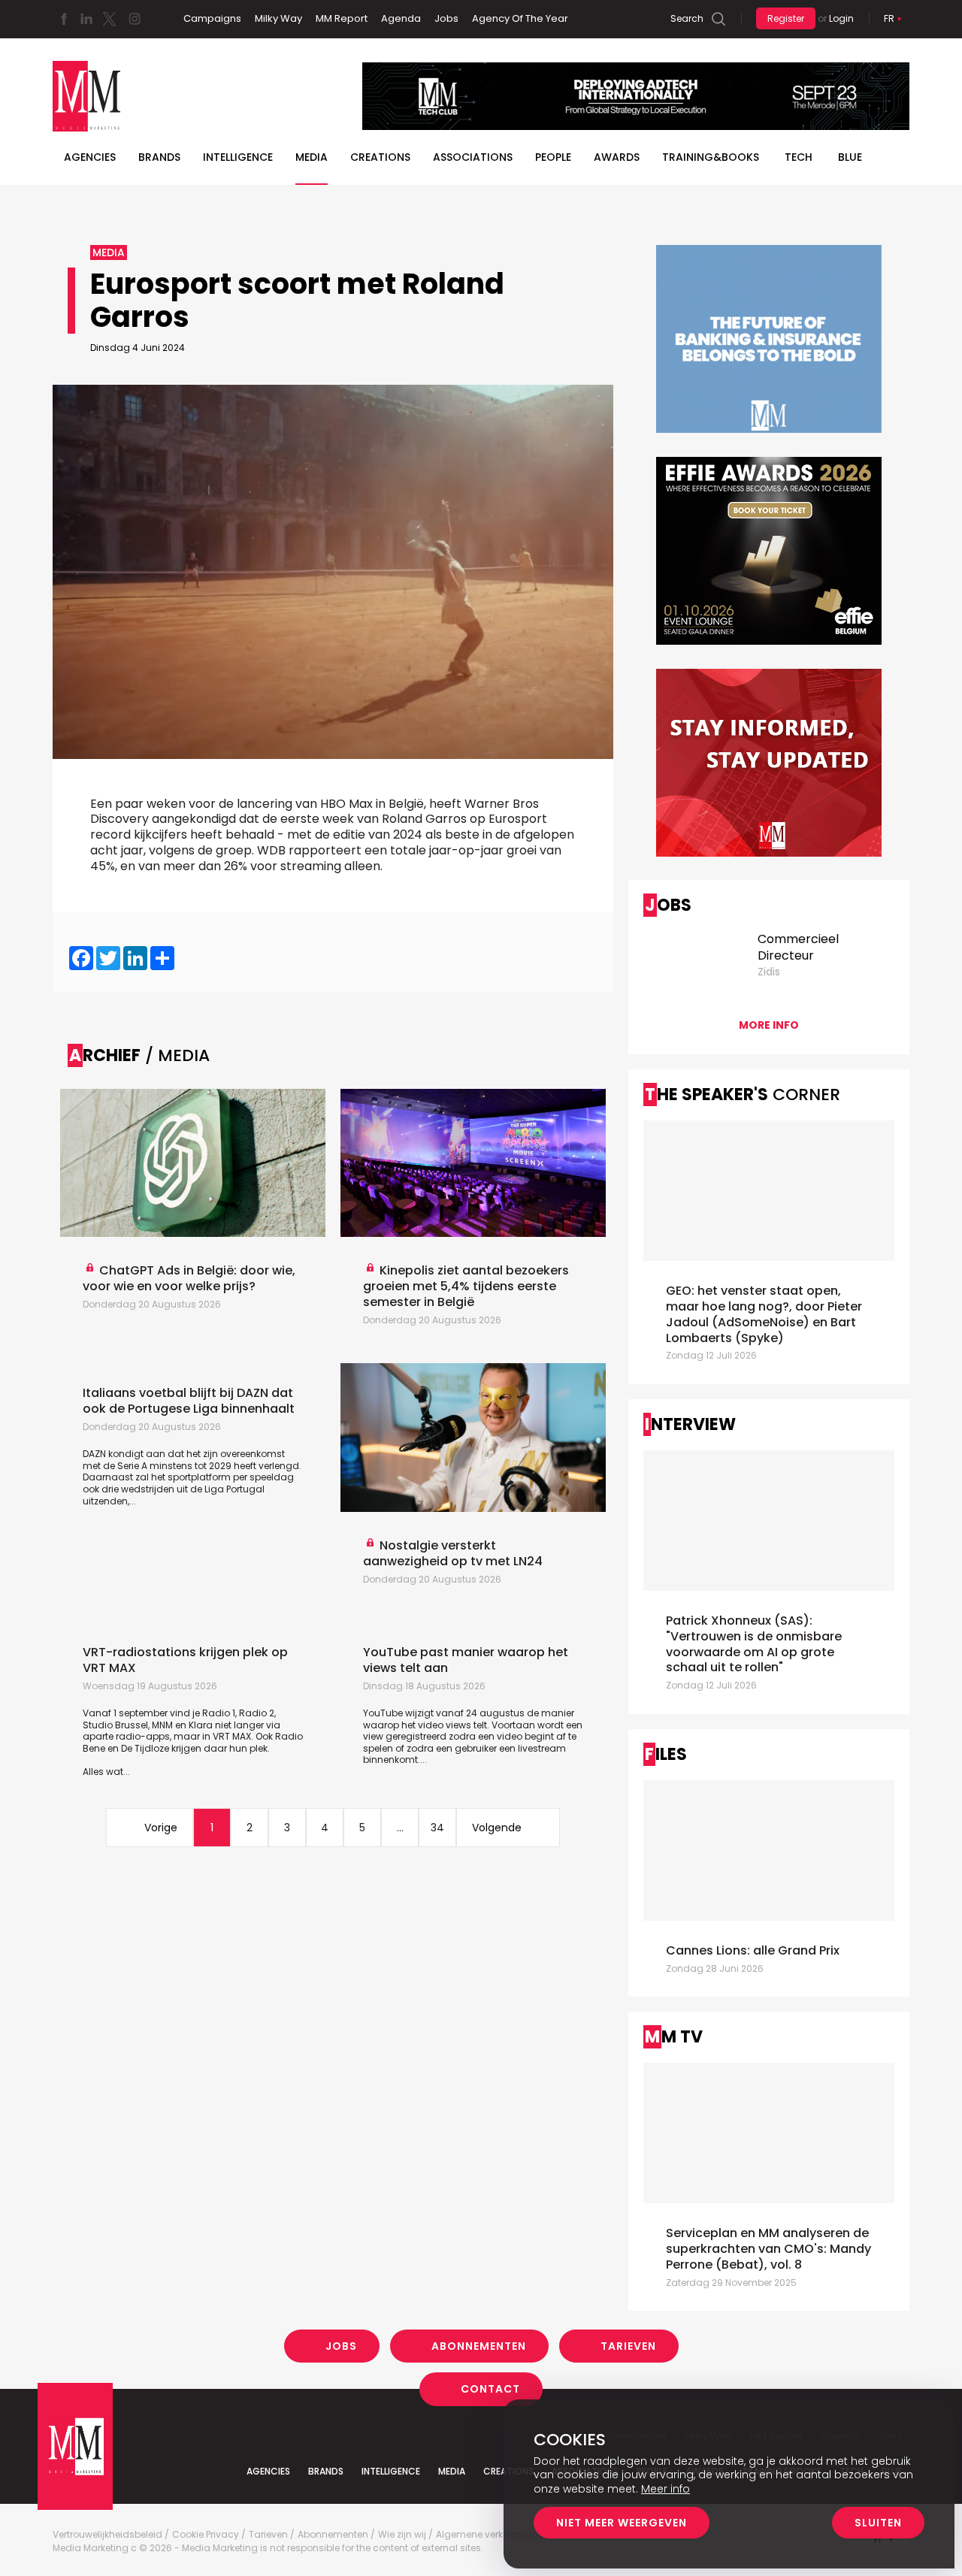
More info (769, 1025)
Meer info (666, 2489)
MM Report (342, 18)
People (553, 157)
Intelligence (238, 157)
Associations (473, 157)
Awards (617, 157)
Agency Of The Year (520, 18)
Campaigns (212, 18)
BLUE (850, 157)
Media (312, 157)
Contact (490, 2389)
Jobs (446, 18)
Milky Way (278, 18)
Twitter (109, 19)
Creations (380, 157)
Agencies (90, 157)
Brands (159, 157)
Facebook (64, 19)
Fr (889, 18)
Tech (799, 157)
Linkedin (86, 19)
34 (437, 1828)
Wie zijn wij (402, 2535)
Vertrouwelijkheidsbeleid (107, 2535)
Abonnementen (479, 2346)
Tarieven (628, 2346)
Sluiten (878, 2523)
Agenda (401, 18)
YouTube (383, 1713)
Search (687, 18)
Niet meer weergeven (622, 2523)
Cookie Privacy (206, 2535)
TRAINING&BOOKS (711, 157)
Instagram (135, 19)
